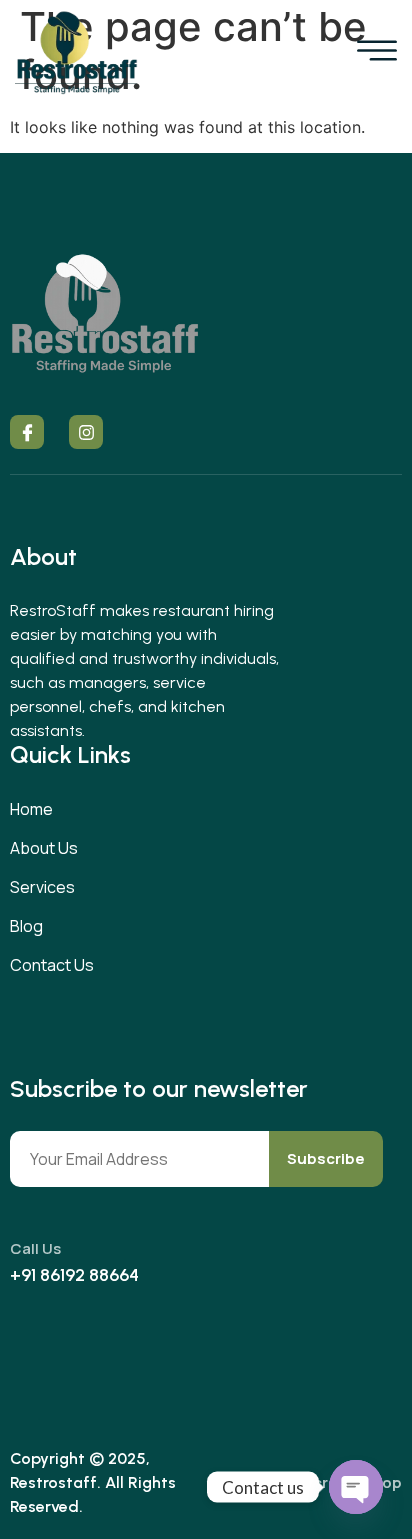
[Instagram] (86, 432)
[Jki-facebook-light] (27, 432)
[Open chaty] (356, 1487)
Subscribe (326, 1158)
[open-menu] (377, 52)
